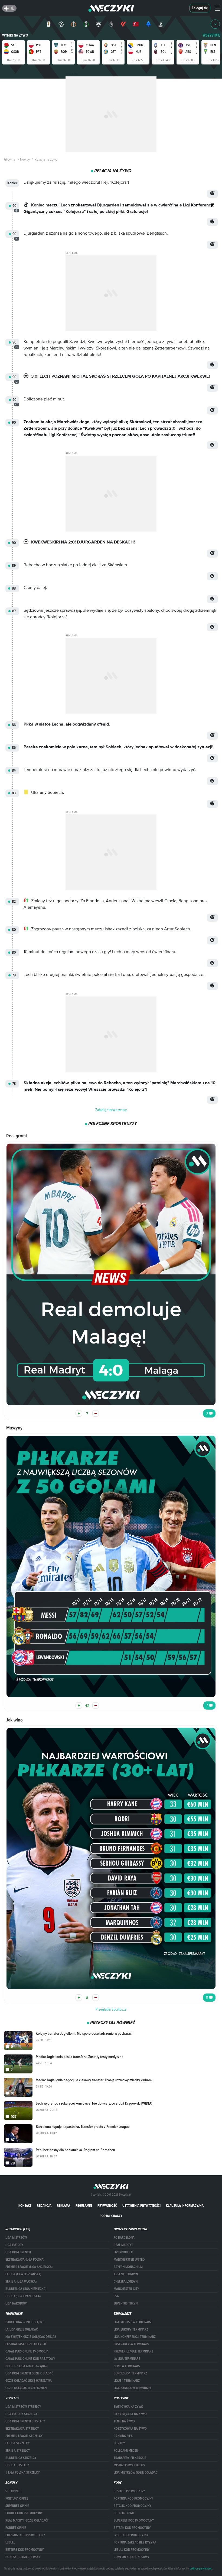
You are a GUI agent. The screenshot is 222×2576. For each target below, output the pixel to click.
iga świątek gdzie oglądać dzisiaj (31, 2337)
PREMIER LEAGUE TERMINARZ (133, 2351)
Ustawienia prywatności (141, 2206)
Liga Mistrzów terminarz (133, 2322)
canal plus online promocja (27, 2351)
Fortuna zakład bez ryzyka (135, 2542)
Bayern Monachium (128, 2267)
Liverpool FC (123, 2252)
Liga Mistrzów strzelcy (23, 2407)
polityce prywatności (201, 2568)
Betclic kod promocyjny (133, 2506)
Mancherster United (129, 2260)
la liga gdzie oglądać (22, 2329)
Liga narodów (16, 2303)
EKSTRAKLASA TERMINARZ (132, 2344)
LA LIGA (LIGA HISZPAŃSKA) (23, 2274)
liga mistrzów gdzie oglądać (136, 2473)
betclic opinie (124, 2513)
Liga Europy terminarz (131, 2329)
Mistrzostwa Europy (130, 2465)
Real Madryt (123, 2245)
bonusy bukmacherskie (23, 2557)
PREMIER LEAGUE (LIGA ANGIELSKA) (29, 2267)
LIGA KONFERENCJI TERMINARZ (135, 2337)
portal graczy (111, 2216)
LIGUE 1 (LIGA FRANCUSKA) (23, 2296)
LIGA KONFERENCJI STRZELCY (25, 2421)
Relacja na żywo (46, 159)
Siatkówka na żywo (128, 2407)
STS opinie (13, 2491)
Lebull (10, 2542)
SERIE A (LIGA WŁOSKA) (21, 2281)
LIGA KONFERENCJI (18, 2252)
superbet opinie (17, 2506)
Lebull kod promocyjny (132, 2550)
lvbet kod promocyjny (131, 2535)
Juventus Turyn (126, 2303)
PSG (116, 2296)
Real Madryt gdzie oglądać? (27, 2520)
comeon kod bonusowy (132, 2557)
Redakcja (44, 2206)
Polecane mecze (126, 2451)
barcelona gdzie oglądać (25, 2322)
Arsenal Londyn (126, 2274)
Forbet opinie (16, 2528)
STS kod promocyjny (129, 2491)
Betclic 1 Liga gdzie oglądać (27, 2366)
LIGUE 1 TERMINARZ (127, 2381)
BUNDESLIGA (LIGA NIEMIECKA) (26, 2289)
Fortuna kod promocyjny (133, 2499)
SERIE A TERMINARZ (127, 2366)
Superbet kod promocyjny (134, 2520)
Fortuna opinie (17, 2499)
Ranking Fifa (123, 2436)
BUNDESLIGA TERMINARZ (130, 2373)
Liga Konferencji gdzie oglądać (29, 2373)
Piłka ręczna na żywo (130, 2414)
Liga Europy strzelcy (22, 2414)
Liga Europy (14, 2245)
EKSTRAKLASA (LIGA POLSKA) (25, 2260)
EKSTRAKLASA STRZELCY (22, 2429)
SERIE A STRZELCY (18, 2451)
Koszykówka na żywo (130, 2429)
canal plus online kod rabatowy (30, 2359)
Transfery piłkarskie (130, 2458)
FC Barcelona (124, 2238)
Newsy (25, 159)
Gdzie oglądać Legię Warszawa (29, 2381)
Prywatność (107, 2206)
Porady (119, 2443)
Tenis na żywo (124, 2421)
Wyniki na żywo (15, 35)
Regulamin (84, 2206)
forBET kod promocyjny (24, 2513)
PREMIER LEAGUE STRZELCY (24, 2436)
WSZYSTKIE (211, 35)
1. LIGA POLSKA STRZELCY (23, 2473)
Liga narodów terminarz (133, 2388)
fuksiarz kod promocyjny (25, 2535)
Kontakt (25, 2206)
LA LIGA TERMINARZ (127, 2359)
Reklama (63, 2206)
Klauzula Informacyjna (185, 2206)
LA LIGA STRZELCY (18, 2443)
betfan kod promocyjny (132, 2528)
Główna (10, 159)
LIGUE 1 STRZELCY (17, 2465)
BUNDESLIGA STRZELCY (21, 2458)
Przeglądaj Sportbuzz (111, 2009)
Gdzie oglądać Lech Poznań (26, 2388)
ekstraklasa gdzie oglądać (26, 2344)
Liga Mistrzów (16, 2238)
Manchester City (126, 2289)
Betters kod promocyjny (25, 2550)
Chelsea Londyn (126, 2281)
